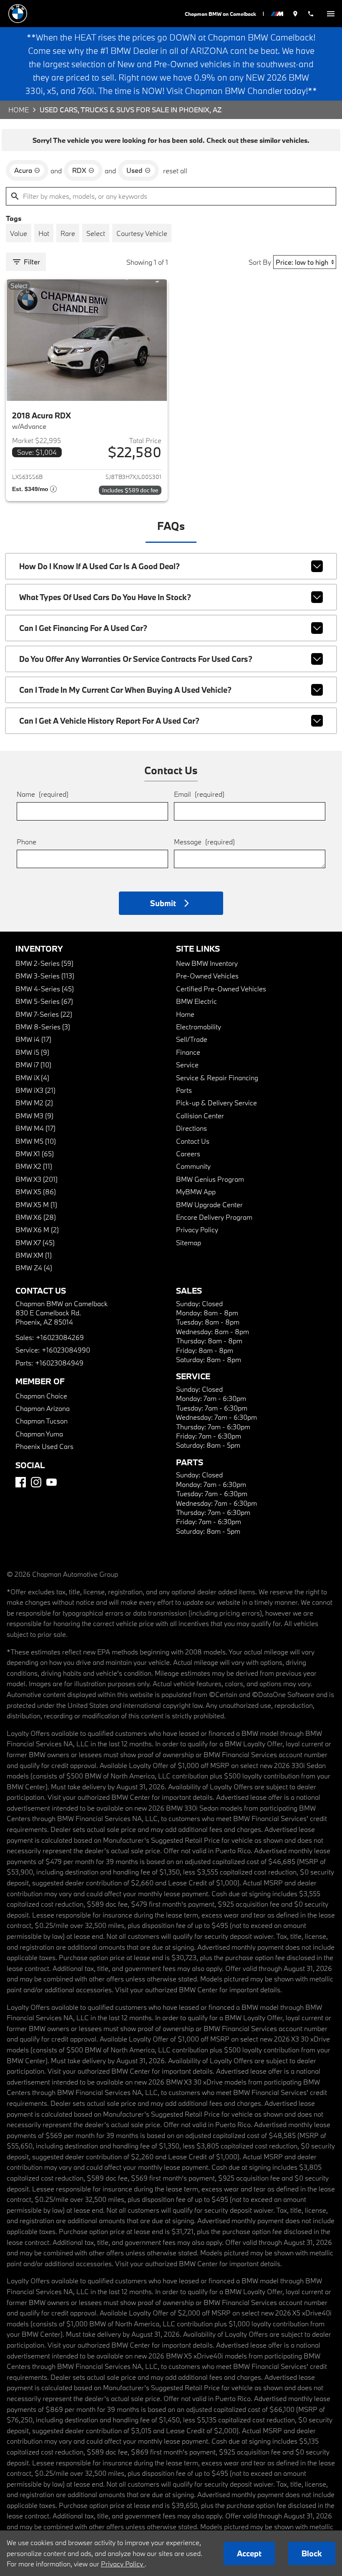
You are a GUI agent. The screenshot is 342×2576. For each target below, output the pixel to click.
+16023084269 (60, 1337)
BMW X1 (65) (35, 1154)
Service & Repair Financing (217, 1078)
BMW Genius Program (210, 1179)
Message (204, 842)
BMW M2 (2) (34, 1103)
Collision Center (200, 1116)
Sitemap (189, 1242)
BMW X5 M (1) (36, 1204)
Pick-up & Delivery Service (216, 1103)
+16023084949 (59, 1363)
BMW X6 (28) (36, 1217)
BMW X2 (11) (34, 1166)
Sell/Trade (192, 1039)
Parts (184, 1090)
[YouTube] (52, 1482)
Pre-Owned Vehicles (207, 976)
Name (43, 794)
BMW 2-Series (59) (44, 963)
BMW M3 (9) (34, 1116)
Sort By (260, 262)
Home (19, 110)
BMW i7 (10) (33, 1065)
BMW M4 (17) (35, 1128)
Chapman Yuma (39, 1434)
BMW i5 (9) (32, 1052)
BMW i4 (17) (33, 1039)
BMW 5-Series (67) (44, 1001)
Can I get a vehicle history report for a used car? (109, 721)
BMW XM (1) (34, 1255)
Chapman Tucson (41, 1421)
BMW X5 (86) (36, 1192)
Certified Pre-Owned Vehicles (221, 989)
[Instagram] (36, 1482)
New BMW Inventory (207, 963)
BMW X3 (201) (36, 1179)
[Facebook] (21, 1482)
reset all (175, 171)
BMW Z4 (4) (34, 1268)
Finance (188, 1052)
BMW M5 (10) (36, 1141)
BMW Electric (196, 1001)
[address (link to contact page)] (295, 14)
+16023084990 (66, 1350)
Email (199, 794)
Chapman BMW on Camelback (220, 14)
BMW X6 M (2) (37, 1230)
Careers (188, 1154)
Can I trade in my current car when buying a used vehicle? (125, 690)
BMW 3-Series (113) (45, 976)
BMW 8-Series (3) (43, 1027)
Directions (191, 1128)
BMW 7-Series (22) (44, 1014)
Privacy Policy (197, 1230)
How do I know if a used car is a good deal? (99, 566)
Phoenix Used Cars (44, 1446)
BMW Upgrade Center (209, 1204)
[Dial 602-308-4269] (311, 14)
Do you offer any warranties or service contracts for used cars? (136, 659)
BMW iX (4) (32, 1078)
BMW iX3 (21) (35, 1090)
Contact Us (193, 1141)
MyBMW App (196, 1192)
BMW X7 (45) (35, 1242)
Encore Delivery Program (214, 1217)
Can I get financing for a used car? (83, 628)
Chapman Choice (41, 1396)
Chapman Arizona (43, 1408)
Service (187, 1065)
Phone (26, 842)
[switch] (331, 14)
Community (193, 1166)
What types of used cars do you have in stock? (105, 597)
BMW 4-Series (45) (45, 989)
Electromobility (199, 1027)
